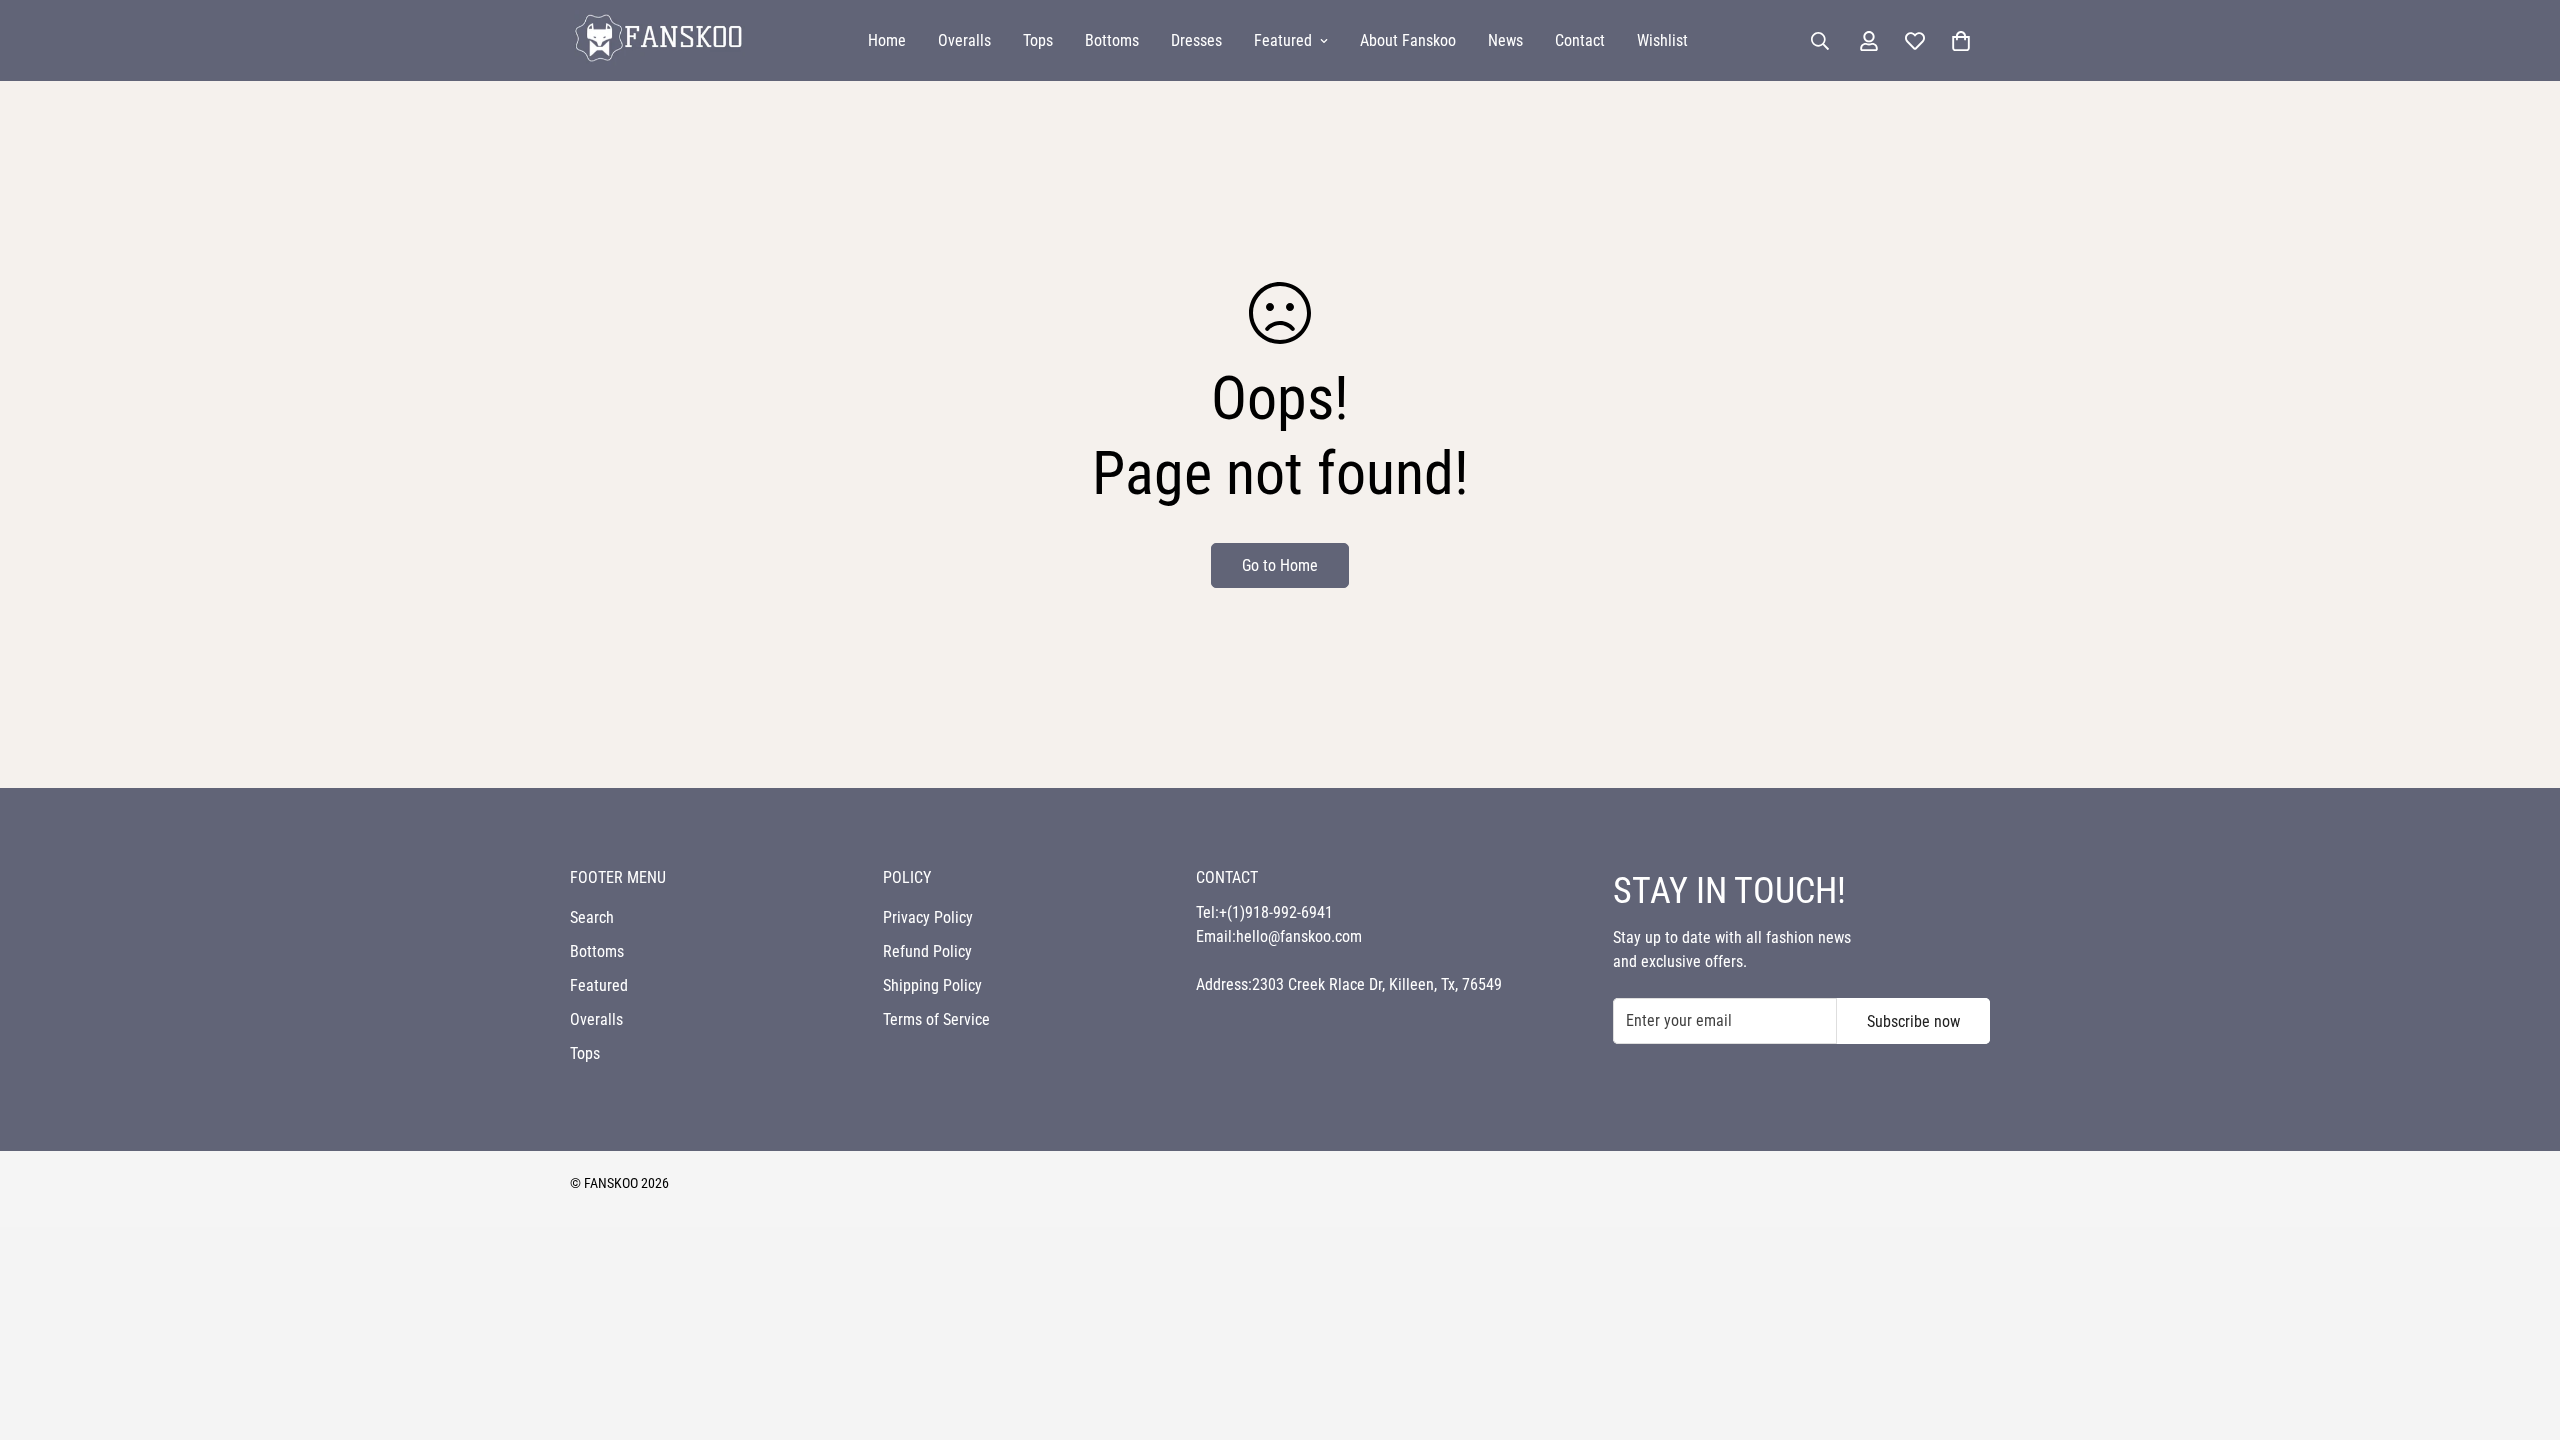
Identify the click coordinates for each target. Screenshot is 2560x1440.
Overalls (964, 40)
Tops (1038, 40)
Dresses (1196, 40)
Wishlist (1662, 40)
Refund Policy (927, 951)
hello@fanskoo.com (1299, 936)
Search (592, 917)
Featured (1283, 40)
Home (887, 40)
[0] (1961, 41)
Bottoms (1112, 40)
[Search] (1820, 41)
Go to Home (1280, 565)
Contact (1580, 40)
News (1505, 40)
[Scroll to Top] (2521, 1331)
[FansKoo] (657, 40)
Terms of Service (936, 1019)
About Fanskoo (1408, 40)
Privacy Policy (928, 917)
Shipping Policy (932, 985)
